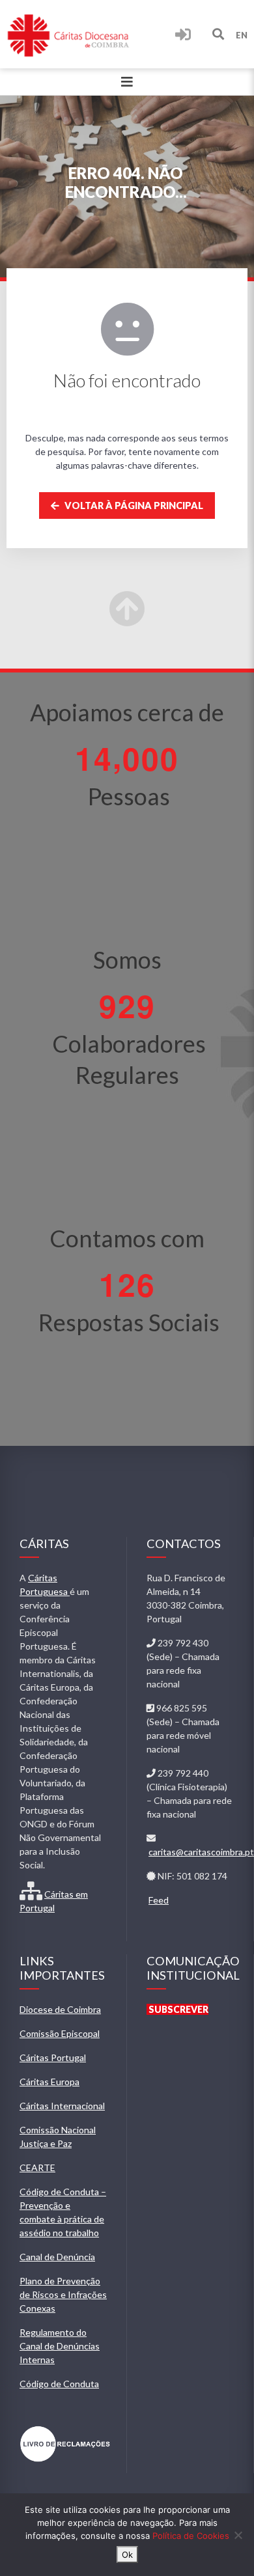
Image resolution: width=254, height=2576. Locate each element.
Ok (127, 2555)
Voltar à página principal (133, 506)
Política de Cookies (191, 2536)
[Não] (238, 2535)
